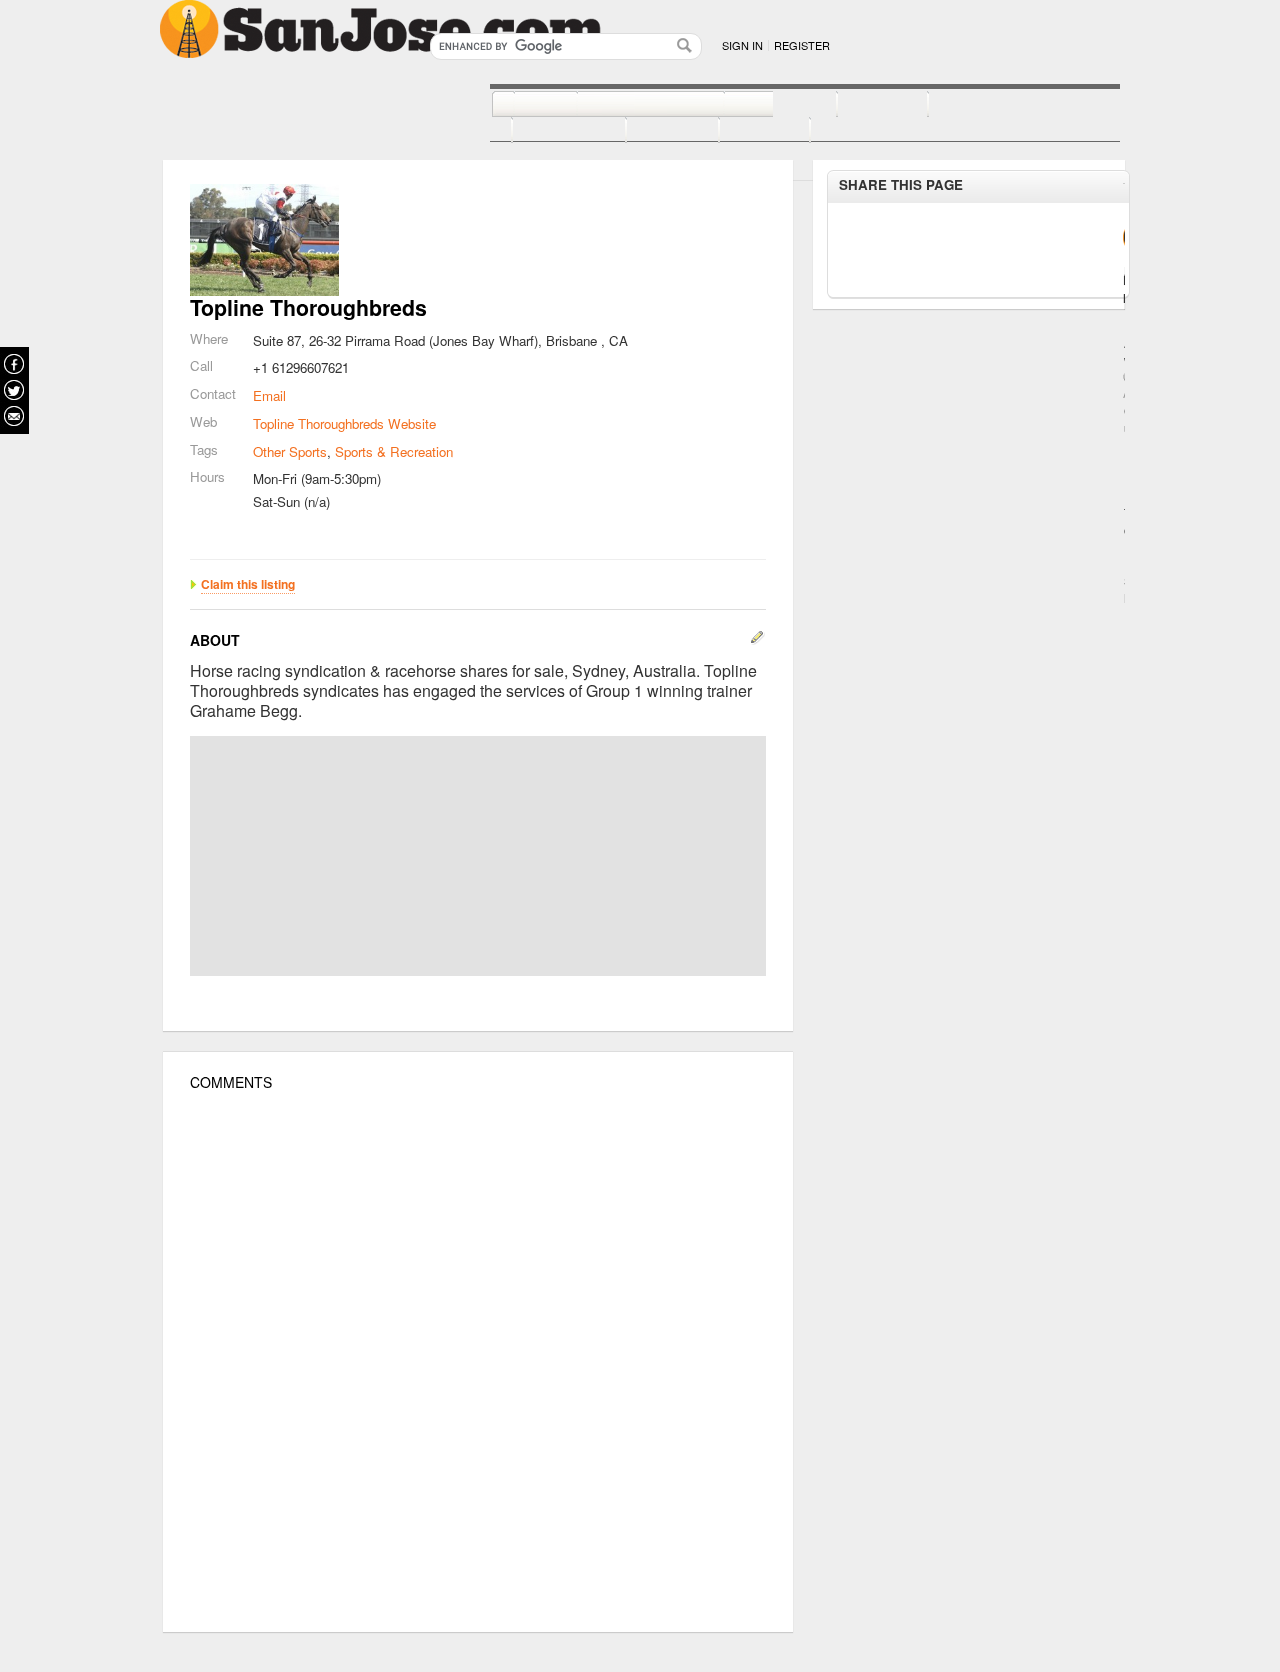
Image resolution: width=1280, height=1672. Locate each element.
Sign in (742, 45)
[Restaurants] (628, 105)
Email (269, 395)
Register (802, 45)
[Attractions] (976, 105)
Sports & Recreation (394, 451)
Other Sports (290, 451)
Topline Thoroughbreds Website (344, 423)
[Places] (742, 131)
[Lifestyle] (547, 131)
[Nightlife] (758, 105)
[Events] (650, 131)
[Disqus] (478, 1362)
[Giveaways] (841, 131)
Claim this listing (248, 584)
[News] (523, 105)
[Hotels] (860, 105)
